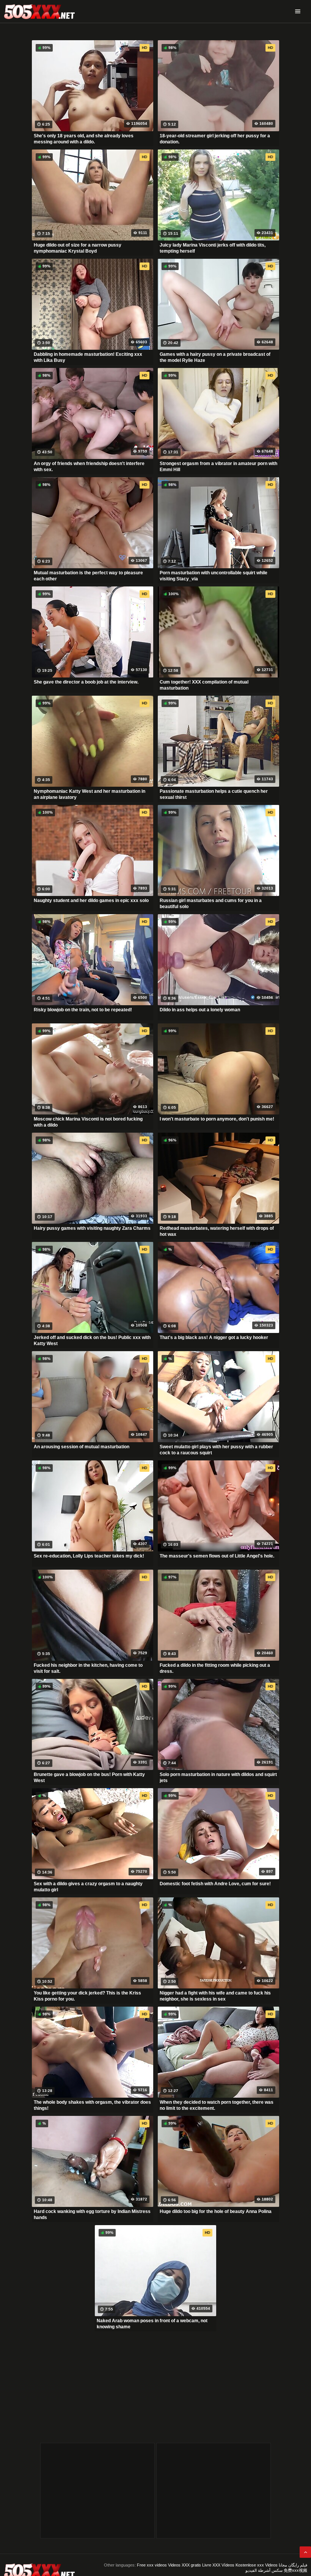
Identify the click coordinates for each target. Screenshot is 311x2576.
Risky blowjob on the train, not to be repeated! (83, 1010)
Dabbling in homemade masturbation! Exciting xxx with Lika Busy (88, 357)
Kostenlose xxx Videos (257, 2565)
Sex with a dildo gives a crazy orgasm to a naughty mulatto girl (88, 1887)
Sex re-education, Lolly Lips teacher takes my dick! (89, 1556)
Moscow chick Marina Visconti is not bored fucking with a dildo (88, 1122)
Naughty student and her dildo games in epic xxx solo (91, 901)
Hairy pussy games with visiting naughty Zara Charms (92, 1228)
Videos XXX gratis (185, 2565)
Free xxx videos (152, 2565)
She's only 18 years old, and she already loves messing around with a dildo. (84, 139)
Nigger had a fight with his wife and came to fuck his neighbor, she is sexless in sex (215, 1996)
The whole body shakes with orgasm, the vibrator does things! (92, 2105)
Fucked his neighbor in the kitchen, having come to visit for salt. (88, 1668)
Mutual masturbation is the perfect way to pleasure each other (88, 576)
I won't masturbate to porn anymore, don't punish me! (217, 1119)
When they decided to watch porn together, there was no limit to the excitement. (217, 2105)
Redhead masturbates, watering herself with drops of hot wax (217, 1231)
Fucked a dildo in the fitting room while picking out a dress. (215, 1668)
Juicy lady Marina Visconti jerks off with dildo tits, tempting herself (213, 248)
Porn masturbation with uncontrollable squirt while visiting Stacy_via (214, 576)
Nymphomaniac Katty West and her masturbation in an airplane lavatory (90, 794)
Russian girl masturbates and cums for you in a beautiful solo (211, 904)
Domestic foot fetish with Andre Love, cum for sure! (215, 1884)
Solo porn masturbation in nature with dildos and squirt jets (218, 1778)
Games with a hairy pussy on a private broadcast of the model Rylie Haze (215, 357)
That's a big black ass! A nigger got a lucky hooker (214, 1338)
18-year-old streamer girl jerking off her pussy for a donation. (215, 139)
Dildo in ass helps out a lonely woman (200, 1010)
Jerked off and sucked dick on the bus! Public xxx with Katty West (92, 1341)
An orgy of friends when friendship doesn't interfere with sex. (89, 467)
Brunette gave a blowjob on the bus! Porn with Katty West (89, 1778)
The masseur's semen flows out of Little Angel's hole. (217, 1556)
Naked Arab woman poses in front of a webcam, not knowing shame (152, 2324)
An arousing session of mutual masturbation (82, 1447)
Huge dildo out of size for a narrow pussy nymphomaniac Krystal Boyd (78, 248)
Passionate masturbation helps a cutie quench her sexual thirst (214, 794)
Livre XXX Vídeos (218, 2565)
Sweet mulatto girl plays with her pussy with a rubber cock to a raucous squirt (216, 1450)
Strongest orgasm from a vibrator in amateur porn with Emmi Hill (218, 467)
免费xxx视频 (295, 2570)
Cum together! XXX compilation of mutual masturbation (204, 685)
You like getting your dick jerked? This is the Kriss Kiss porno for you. (87, 1996)
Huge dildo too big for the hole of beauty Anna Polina (216, 2211)
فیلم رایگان (298, 2565)
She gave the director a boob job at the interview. (86, 682)
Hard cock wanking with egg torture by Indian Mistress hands (92, 2215)
